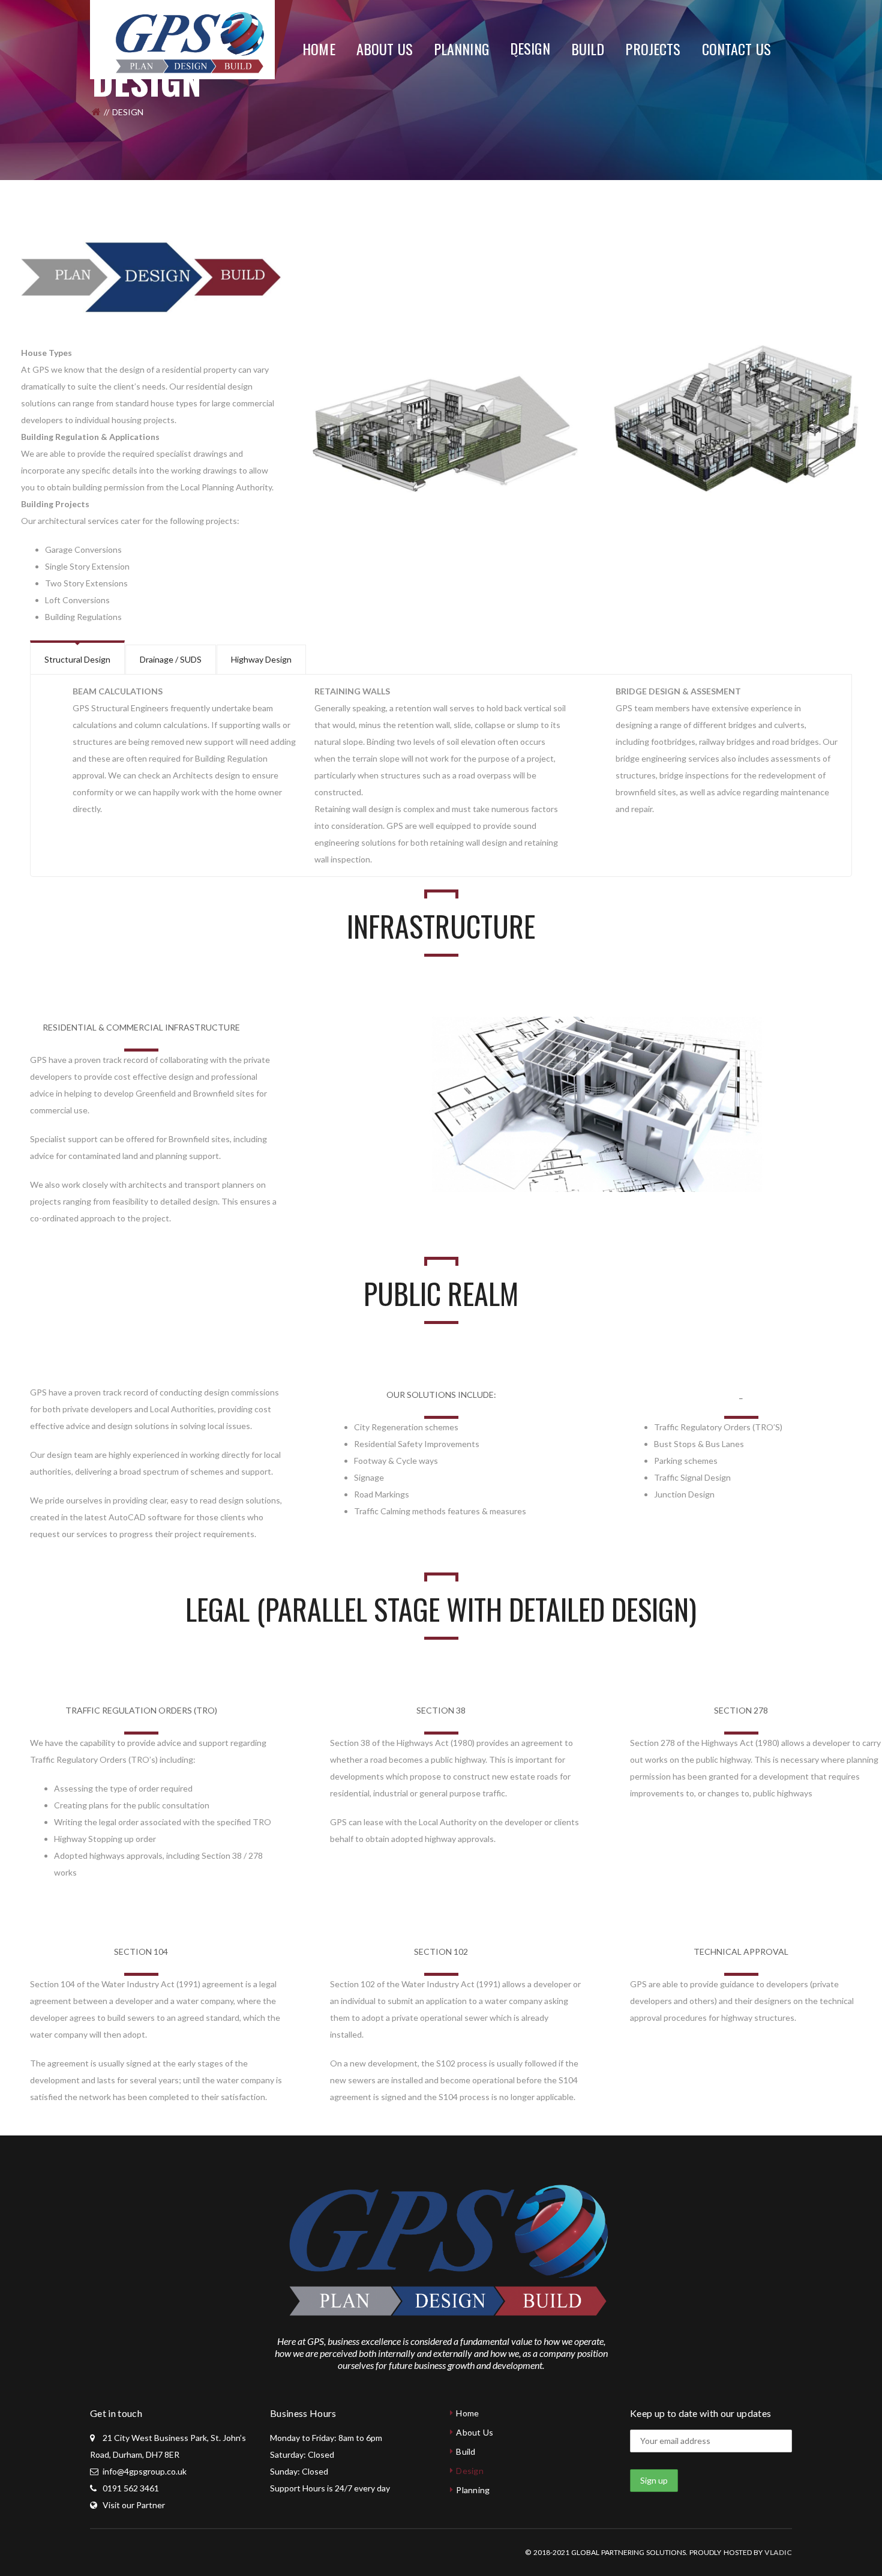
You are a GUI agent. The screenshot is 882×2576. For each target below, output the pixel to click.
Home (467, 2413)
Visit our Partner (134, 2505)
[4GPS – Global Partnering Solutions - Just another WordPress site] (186, 39)
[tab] (77, 658)
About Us (475, 2432)
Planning (473, 2490)
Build (466, 2451)
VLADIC (778, 2552)
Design (470, 2471)
